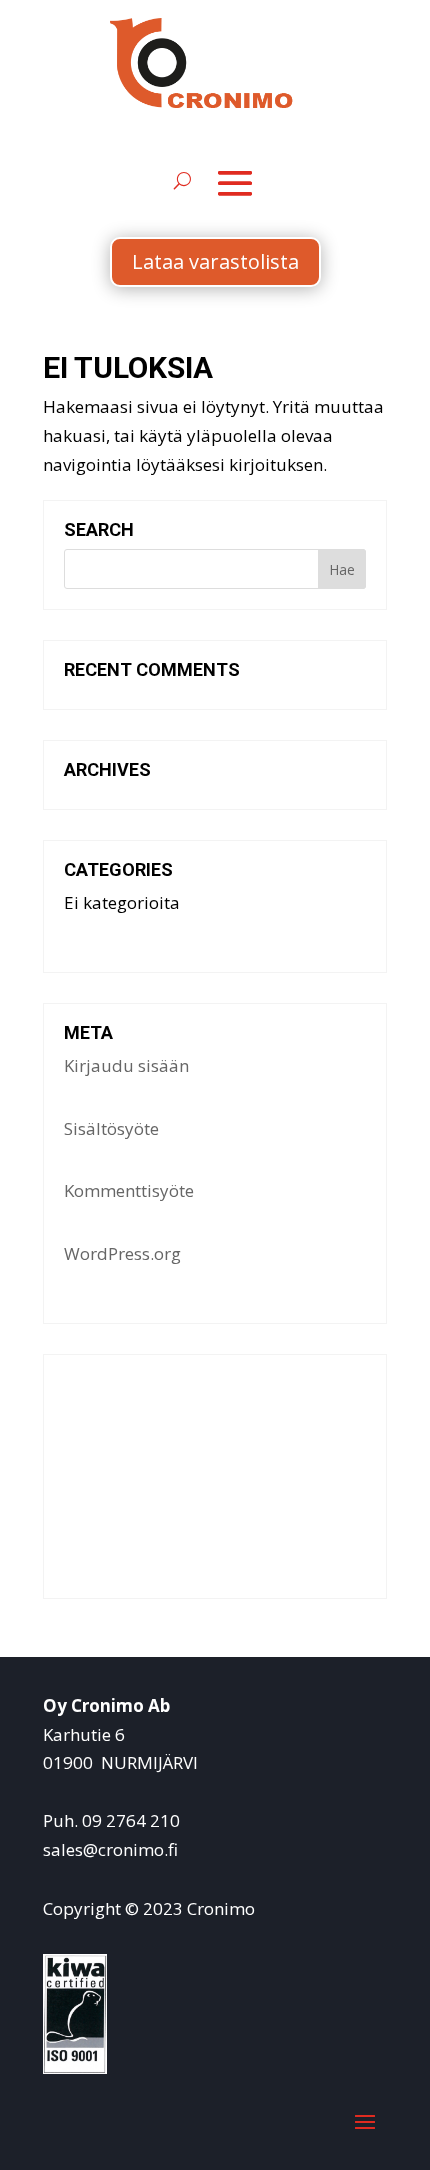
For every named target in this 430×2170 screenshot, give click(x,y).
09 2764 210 (131, 1820)
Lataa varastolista (215, 261)
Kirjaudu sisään (126, 1065)
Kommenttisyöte (129, 1190)
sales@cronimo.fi (110, 1849)
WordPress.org (122, 1253)
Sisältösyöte (111, 1128)
